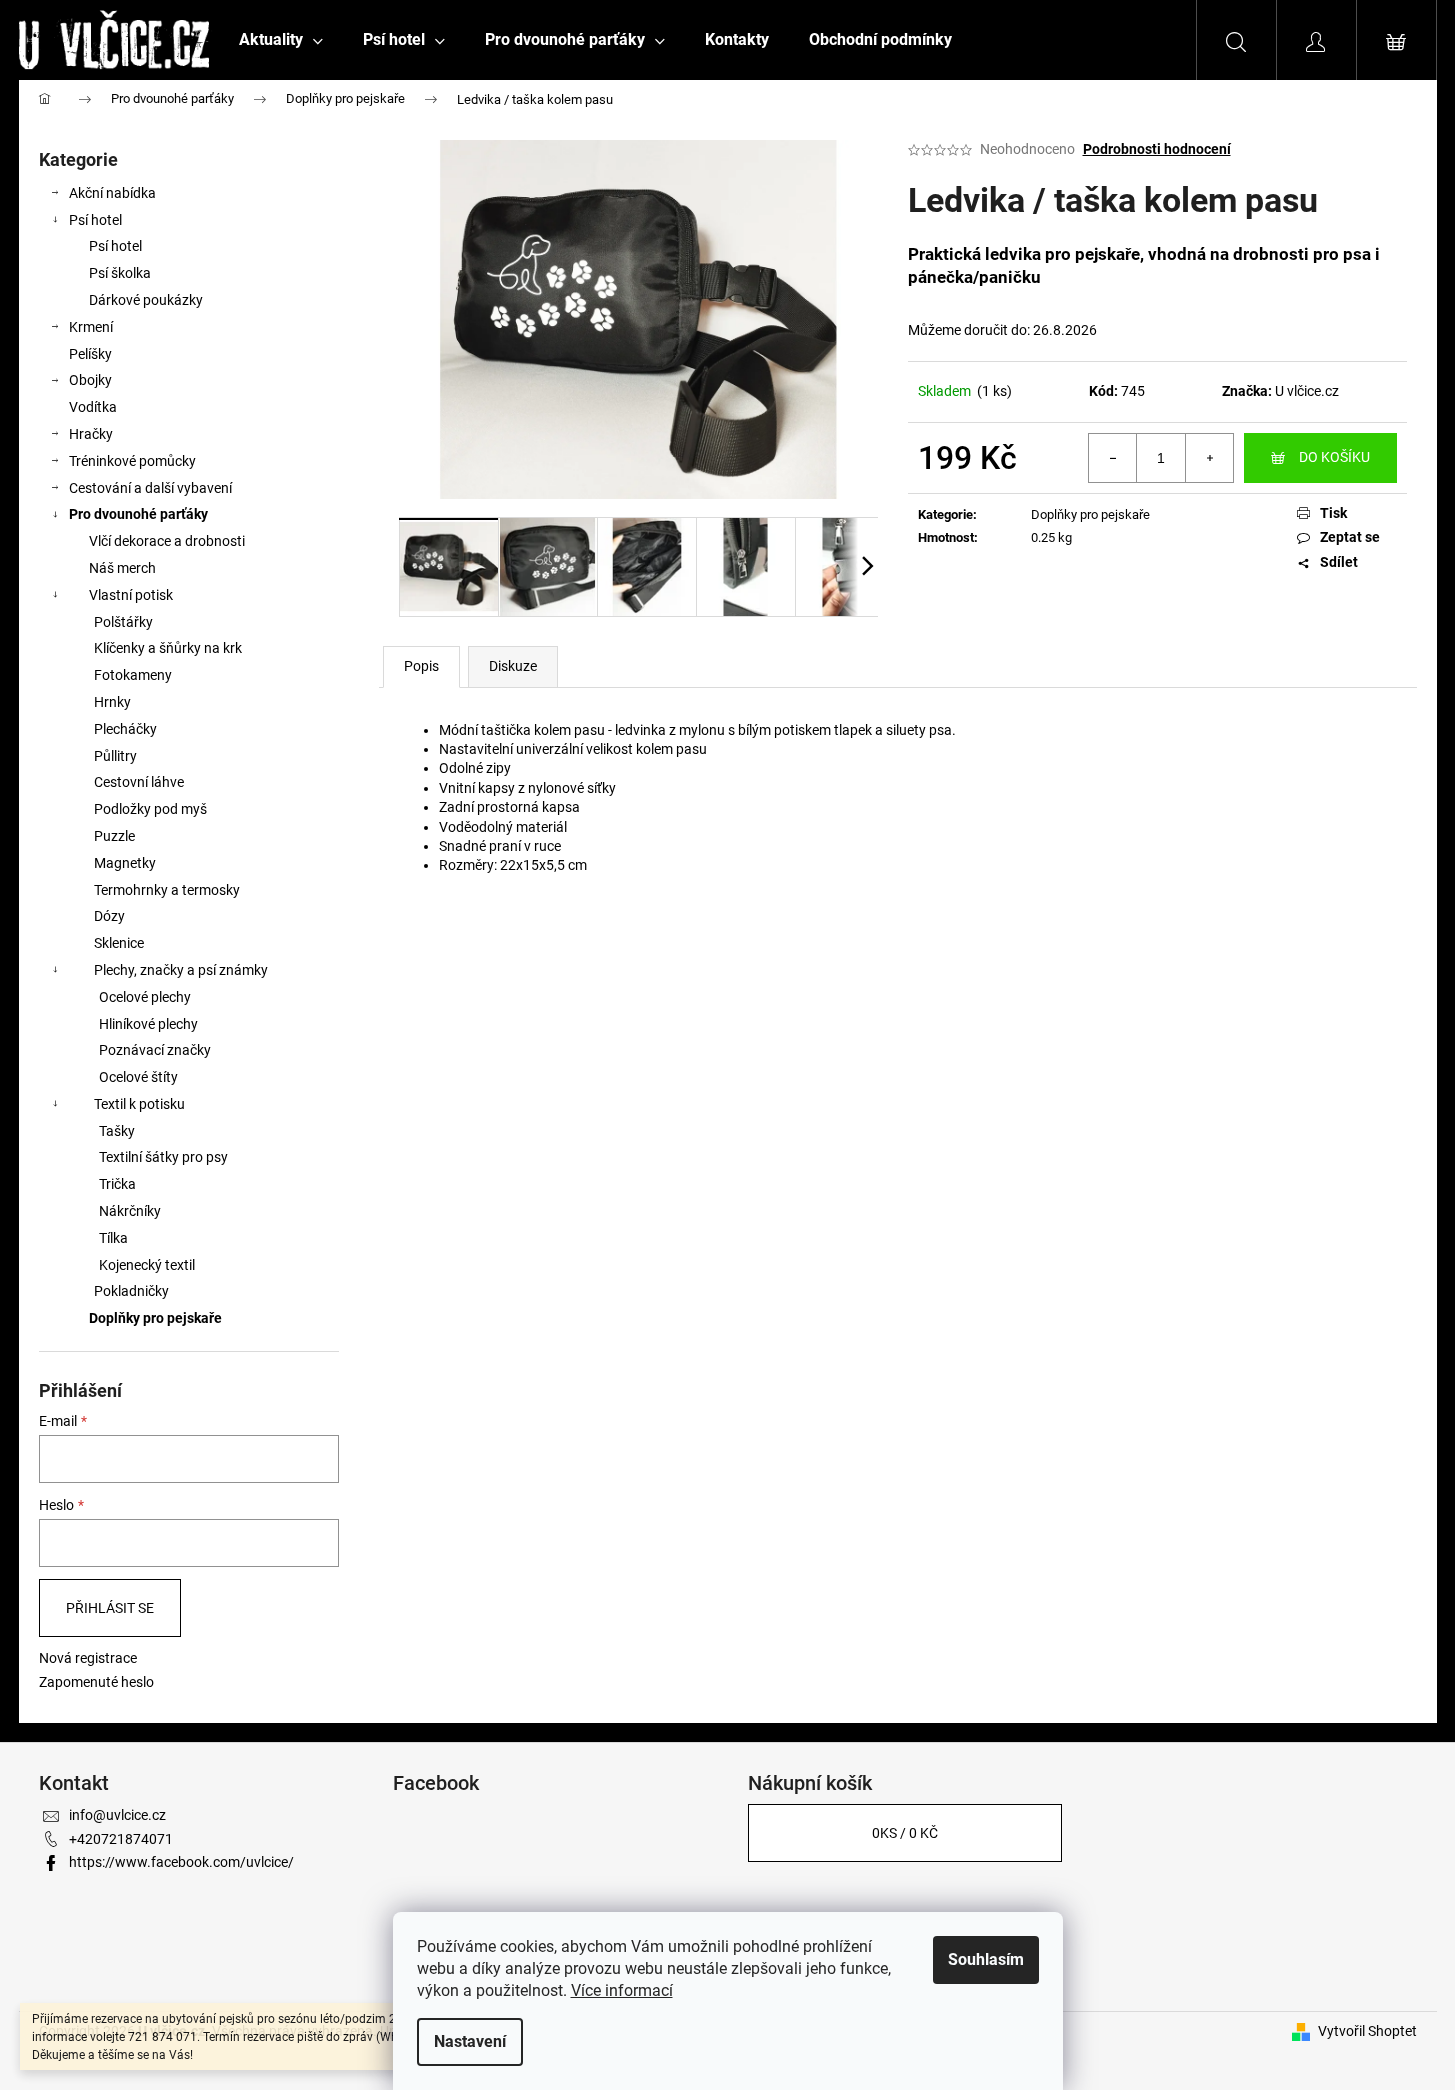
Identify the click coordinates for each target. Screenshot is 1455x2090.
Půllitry (115, 756)
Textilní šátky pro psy (163, 1157)
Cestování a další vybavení (150, 488)
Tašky (117, 1131)
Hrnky (112, 702)
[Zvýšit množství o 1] (1209, 458)
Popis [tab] (421, 666)
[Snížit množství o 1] (1113, 458)
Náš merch (122, 568)
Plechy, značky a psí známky (181, 970)
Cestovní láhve (139, 782)
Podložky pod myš (150, 809)
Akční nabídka (112, 193)
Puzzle (114, 836)
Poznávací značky (155, 1050)
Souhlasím (986, 1959)
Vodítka (93, 407)
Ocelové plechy (145, 997)
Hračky (91, 434)
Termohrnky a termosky (167, 890)
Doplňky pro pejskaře (155, 1318)
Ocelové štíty (138, 1077)
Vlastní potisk (131, 595)
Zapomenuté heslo (96, 1682)
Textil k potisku (139, 1104)
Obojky (90, 380)
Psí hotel (95, 220)
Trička (117, 1184)
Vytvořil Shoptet (1367, 2031)
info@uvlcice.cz (117, 1815)
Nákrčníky (130, 1211)
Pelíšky (90, 354)
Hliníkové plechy (148, 1024)
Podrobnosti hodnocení (1157, 149)
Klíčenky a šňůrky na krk (168, 648)
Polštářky (123, 622)
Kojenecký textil (147, 1265)
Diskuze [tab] (513, 666)
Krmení (91, 327)
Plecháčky (125, 729)
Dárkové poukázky (146, 300)
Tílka (113, 1238)
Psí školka (120, 273)
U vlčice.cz (1307, 391)
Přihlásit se (110, 1608)
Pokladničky (131, 1291)
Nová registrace (88, 1658)
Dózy (109, 916)
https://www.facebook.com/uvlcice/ (181, 1862)
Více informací (622, 1990)
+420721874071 (121, 1839)
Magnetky (125, 863)
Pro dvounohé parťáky (138, 514)
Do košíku (1334, 457)
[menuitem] (281, 40)
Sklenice (119, 943)
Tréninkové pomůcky (132, 461)
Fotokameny (133, 675)
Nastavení (470, 2041)
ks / (905, 1833)
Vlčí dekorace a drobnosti (167, 541)
